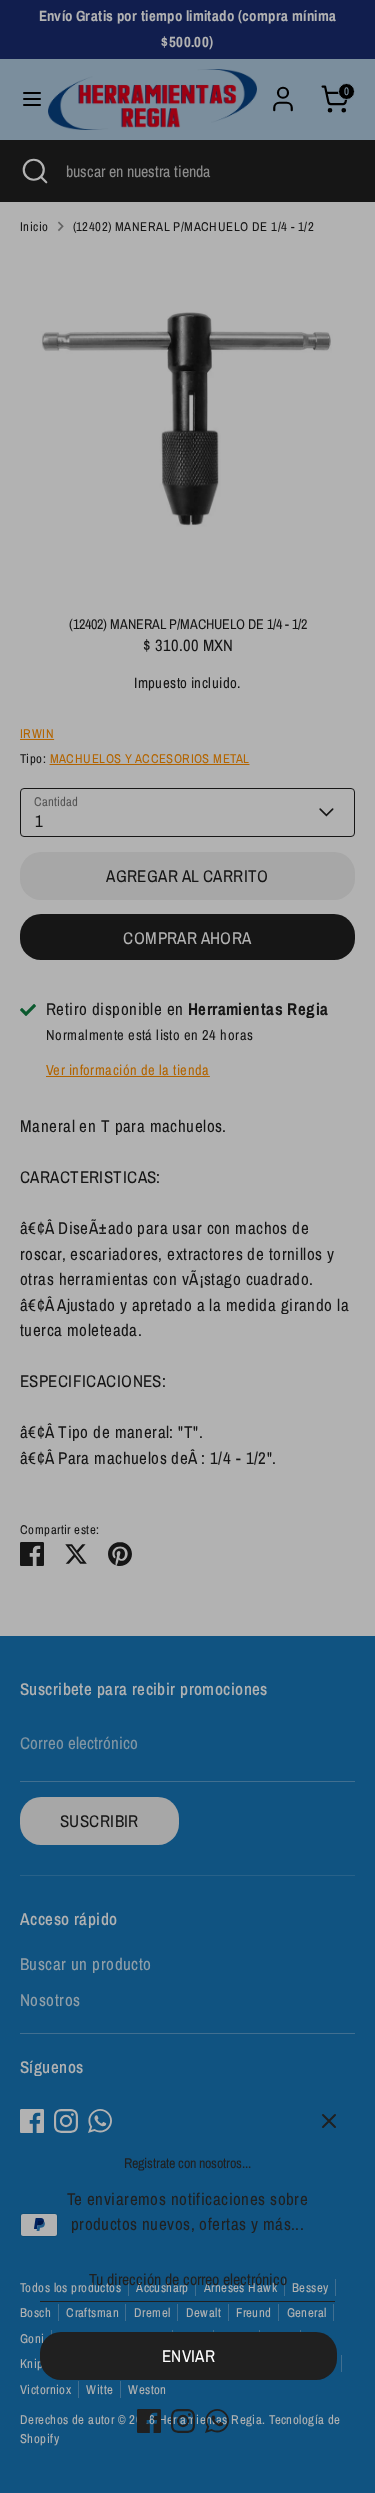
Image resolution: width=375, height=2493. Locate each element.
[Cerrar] (329, 2121)
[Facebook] (149, 2421)
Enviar (189, 2355)
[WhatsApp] (217, 2421)
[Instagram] (183, 2421)
